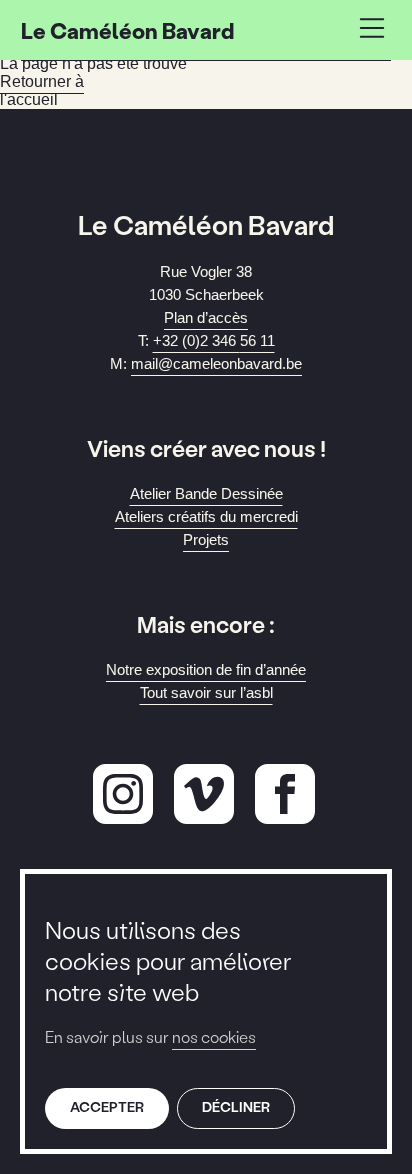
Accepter (107, 1106)
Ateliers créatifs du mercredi (206, 516)
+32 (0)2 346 (214, 340)
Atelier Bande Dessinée (206, 493)
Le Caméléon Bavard (127, 30)
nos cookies (214, 1036)
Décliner (236, 1106)
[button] (372, 30)
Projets (206, 539)
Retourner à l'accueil (42, 90)
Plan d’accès (206, 317)
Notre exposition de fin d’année (206, 669)
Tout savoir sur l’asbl (206, 692)
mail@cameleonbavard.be (216, 363)
